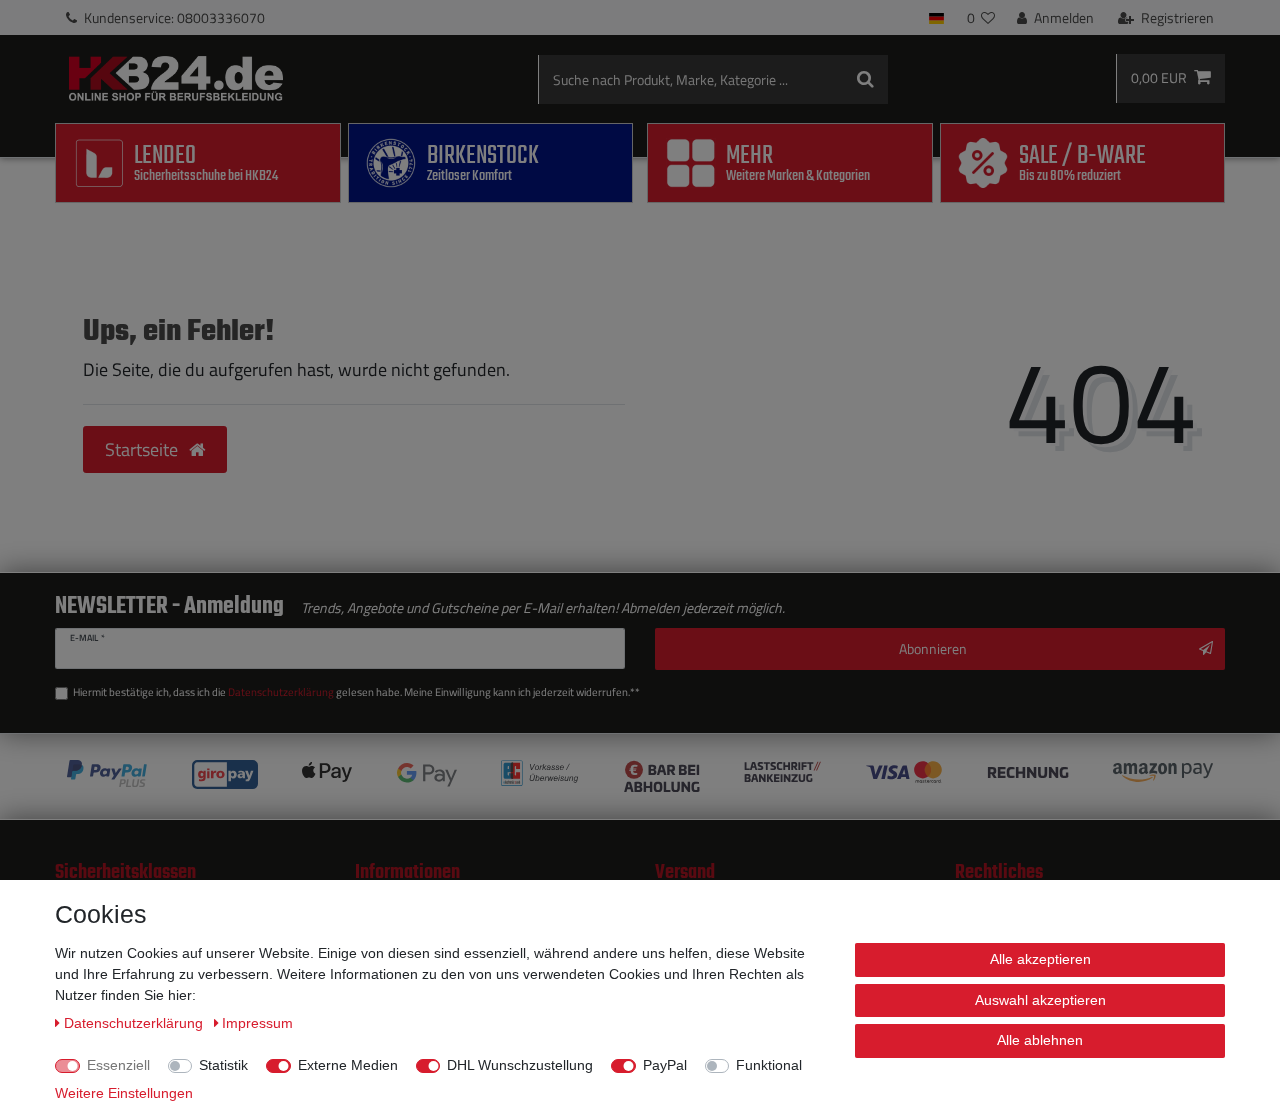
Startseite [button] (143, 449)
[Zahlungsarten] (640, 776)
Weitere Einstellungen (124, 1093)
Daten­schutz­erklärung (135, 1023)
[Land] (936, 17)
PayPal (665, 1065)
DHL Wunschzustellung (520, 1065)
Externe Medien (348, 1065)
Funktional (769, 1065)
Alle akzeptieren (1040, 959)
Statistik (223, 1065)
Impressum (257, 1023)
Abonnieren (933, 648)
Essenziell (118, 1065)
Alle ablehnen (1040, 1040)
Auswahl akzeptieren (1040, 1000)
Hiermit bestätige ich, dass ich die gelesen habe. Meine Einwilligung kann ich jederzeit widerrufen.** (356, 692)
